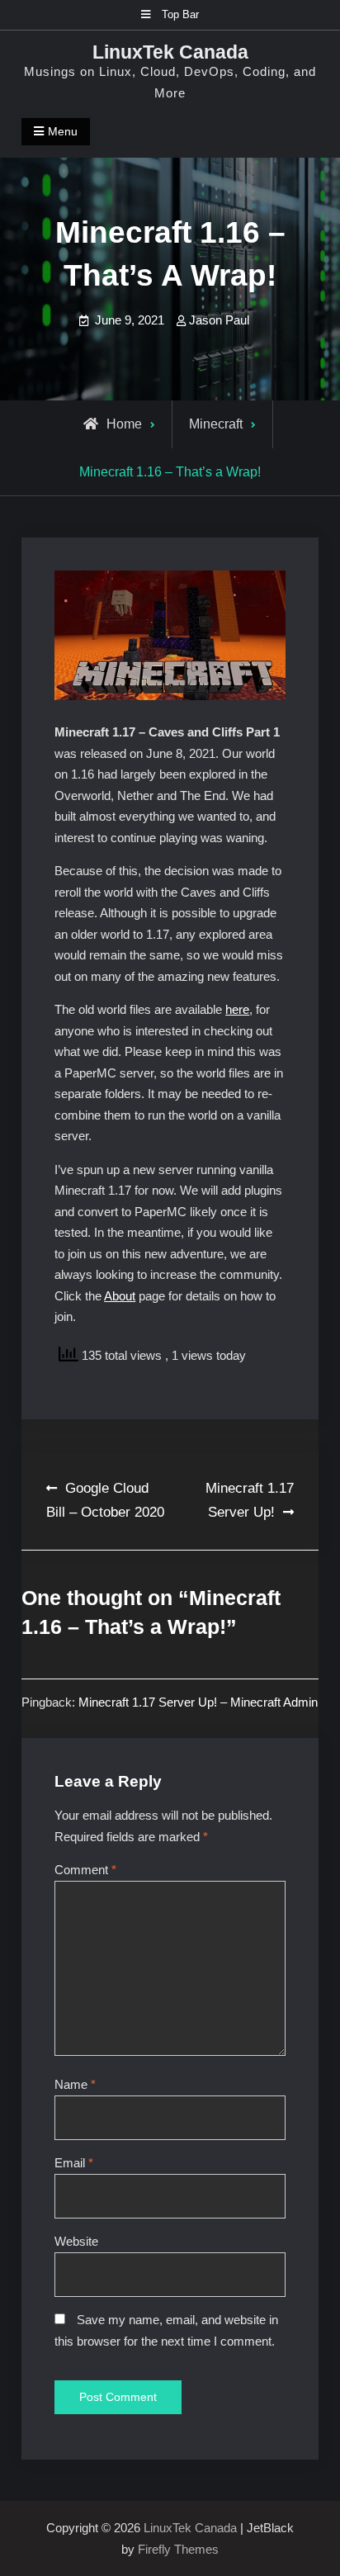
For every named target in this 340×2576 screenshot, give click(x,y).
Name (75, 2084)
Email (74, 2163)
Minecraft (216, 424)
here (237, 1009)
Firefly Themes (178, 2549)
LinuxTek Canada (170, 52)
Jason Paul (219, 320)
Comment (85, 1870)
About (120, 1296)
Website (76, 2241)
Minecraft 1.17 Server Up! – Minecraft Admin (198, 1702)
